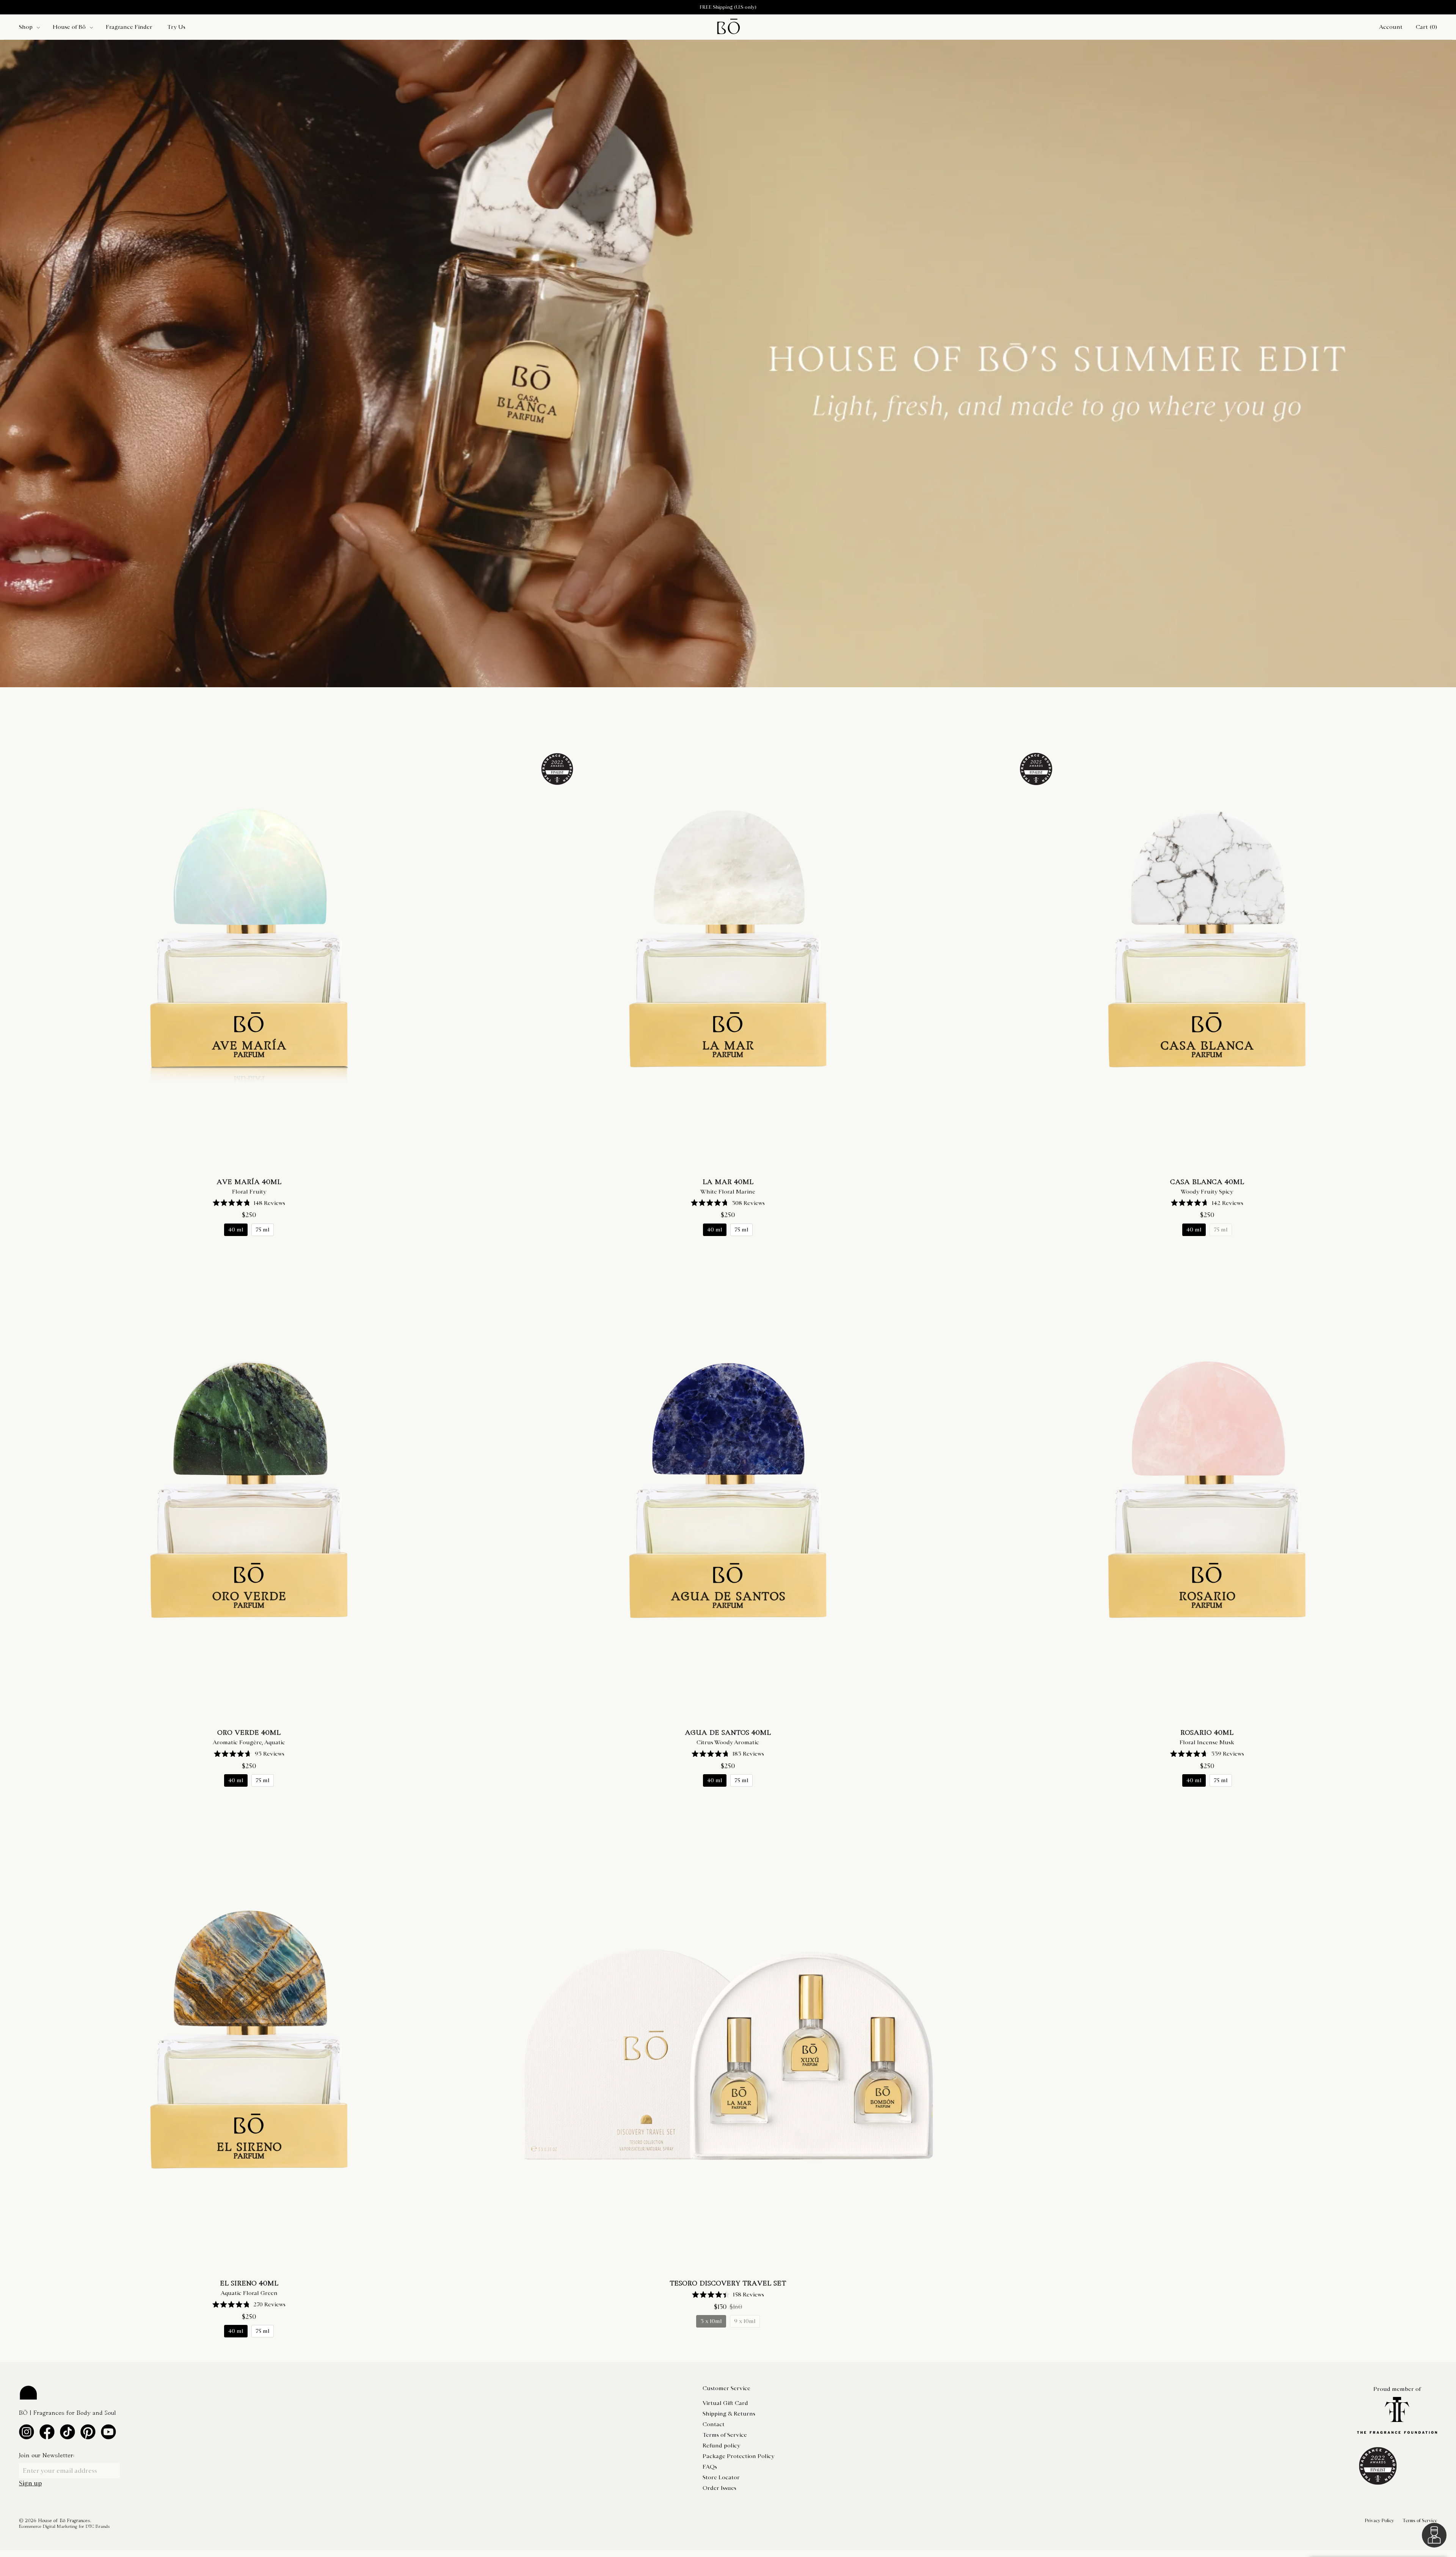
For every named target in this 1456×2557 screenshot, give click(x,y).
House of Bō (69, 27)
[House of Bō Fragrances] (728, 27)
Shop (26, 27)
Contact (714, 2424)
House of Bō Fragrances (64, 2521)
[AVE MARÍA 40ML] (249, 940)
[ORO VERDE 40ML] (249, 1491)
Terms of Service (725, 2435)
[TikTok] (67, 2432)
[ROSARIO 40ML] (1207, 1491)
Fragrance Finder (129, 27)
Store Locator (721, 2477)
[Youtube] (108, 2432)
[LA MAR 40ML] (728, 940)
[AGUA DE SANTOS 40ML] (728, 1491)
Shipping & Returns (729, 2414)
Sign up (30, 2483)
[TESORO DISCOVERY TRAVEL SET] (728, 2041)
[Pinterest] (88, 2432)
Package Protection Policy (738, 2456)
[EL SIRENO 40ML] (249, 2041)
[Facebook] (47, 2432)
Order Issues (719, 2488)
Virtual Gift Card (725, 2403)
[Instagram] (27, 2432)
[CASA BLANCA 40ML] (1207, 940)
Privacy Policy (1379, 2521)
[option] (728, 7)
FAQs (710, 2467)
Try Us (176, 27)
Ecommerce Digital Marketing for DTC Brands (64, 2527)
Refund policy (721, 2445)
